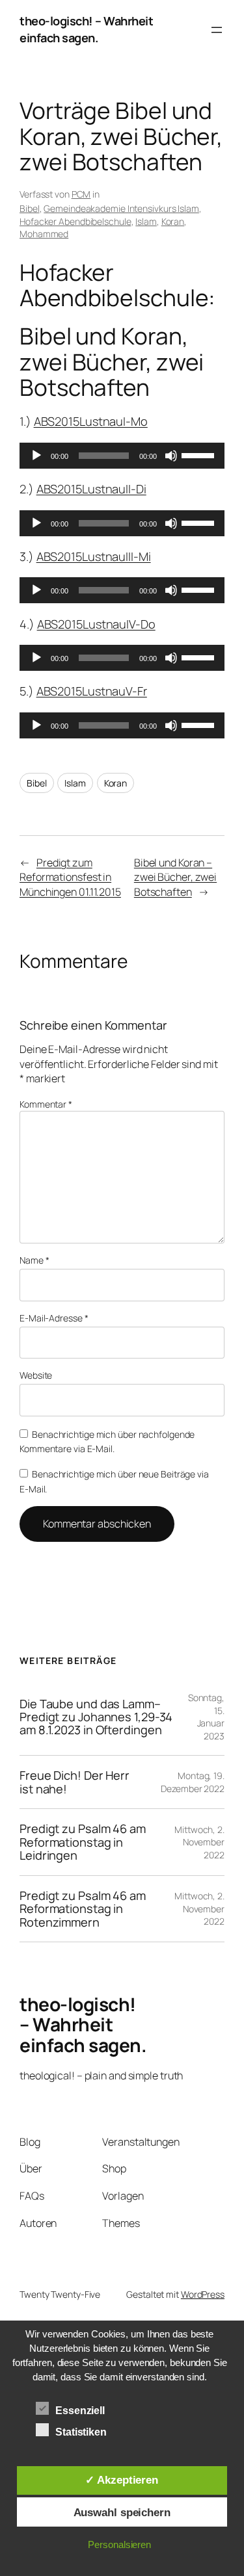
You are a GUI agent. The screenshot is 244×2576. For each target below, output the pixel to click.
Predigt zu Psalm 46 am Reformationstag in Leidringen (83, 1842)
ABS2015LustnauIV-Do (96, 624)
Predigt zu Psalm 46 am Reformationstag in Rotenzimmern (83, 1909)
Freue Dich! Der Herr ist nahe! (75, 1782)
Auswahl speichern (122, 2512)
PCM (81, 194)
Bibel (30, 208)
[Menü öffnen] (217, 30)
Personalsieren (119, 2544)
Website (36, 1375)
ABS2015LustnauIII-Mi (94, 556)
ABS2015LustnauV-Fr (92, 691)
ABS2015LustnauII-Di (91, 489)
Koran (173, 221)
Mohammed (44, 234)
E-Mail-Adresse (54, 1318)
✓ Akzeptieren (122, 2480)
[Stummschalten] (171, 456)
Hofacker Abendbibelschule (75, 221)
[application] (122, 456)
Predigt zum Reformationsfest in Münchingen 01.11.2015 (70, 877)
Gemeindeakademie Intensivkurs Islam (121, 208)
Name (34, 1260)
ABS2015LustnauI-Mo (91, 421)
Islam (146, 221)
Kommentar (46, 1104)
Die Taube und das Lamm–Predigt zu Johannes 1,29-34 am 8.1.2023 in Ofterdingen (96, 1717)
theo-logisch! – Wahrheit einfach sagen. (86, 29)
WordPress (203, 2294)
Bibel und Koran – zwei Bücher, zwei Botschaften (175, 877)
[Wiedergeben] (36, 456)
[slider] (200, 454)
